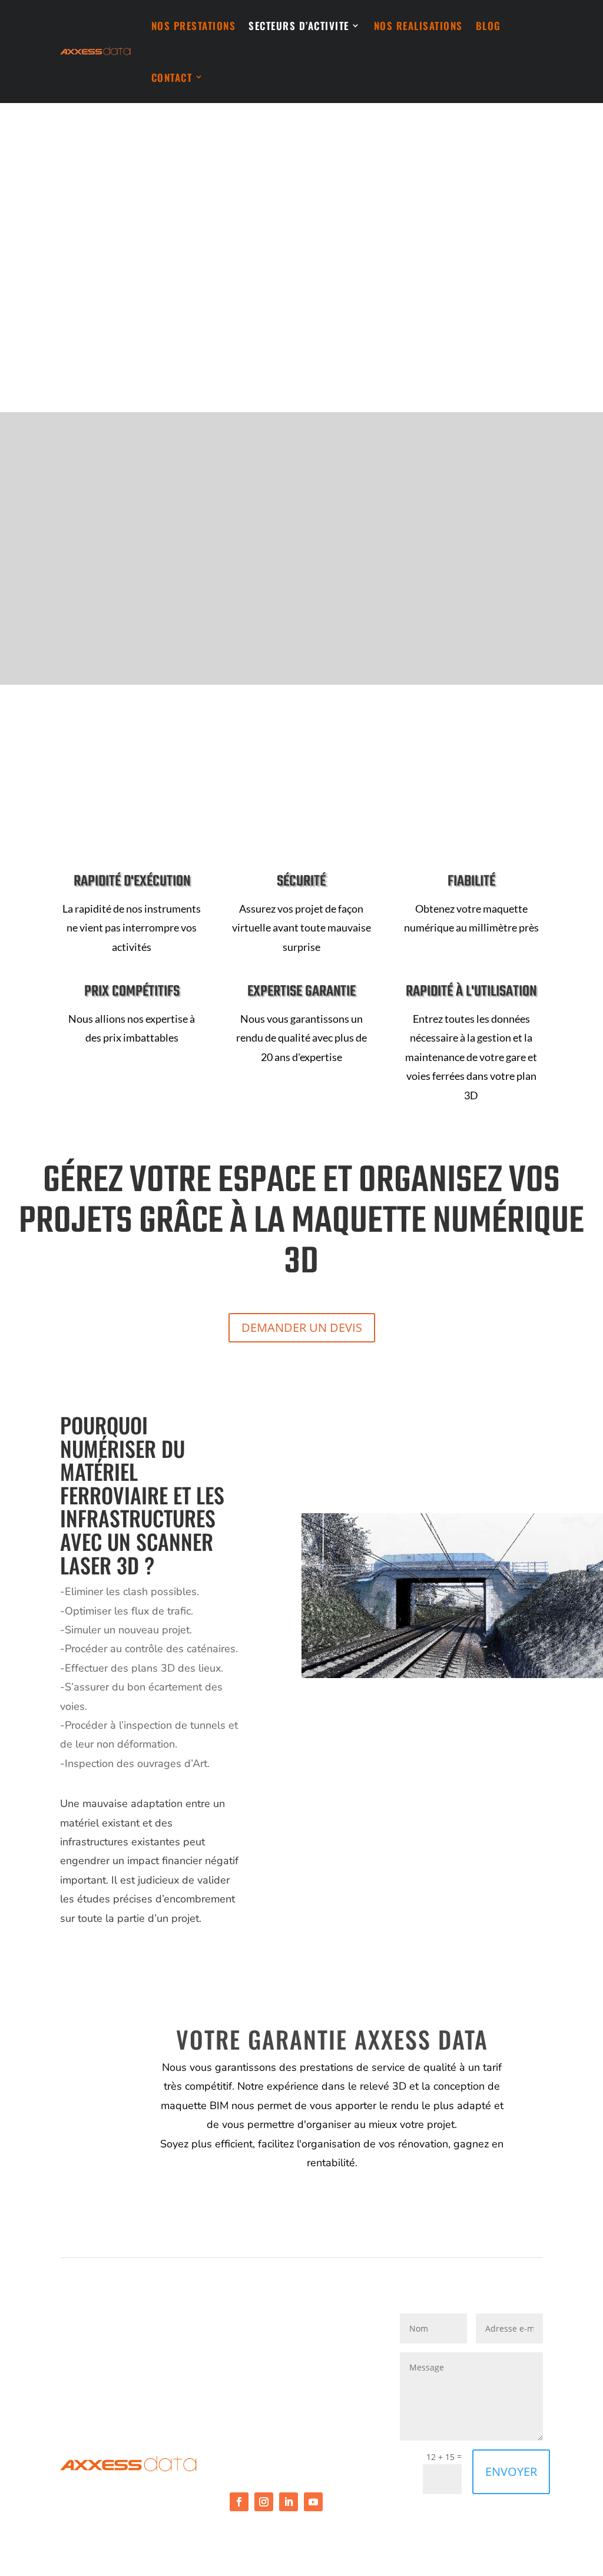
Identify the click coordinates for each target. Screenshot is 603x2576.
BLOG (488, 26)
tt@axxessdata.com (107, 2408)
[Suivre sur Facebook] (239, 2502)
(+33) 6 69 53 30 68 (104, 2381)
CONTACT (172, 77)
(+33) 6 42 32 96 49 (274, 2381)
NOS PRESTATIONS (194, 26)
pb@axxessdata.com (279, 2408)
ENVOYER (511, 2471)
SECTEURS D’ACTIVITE (299, 26)
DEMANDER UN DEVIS (302, 1327)
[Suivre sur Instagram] (264, 2502)
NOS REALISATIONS (418, 26)
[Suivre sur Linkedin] (289, 2502)
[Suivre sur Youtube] (313, 2502)
